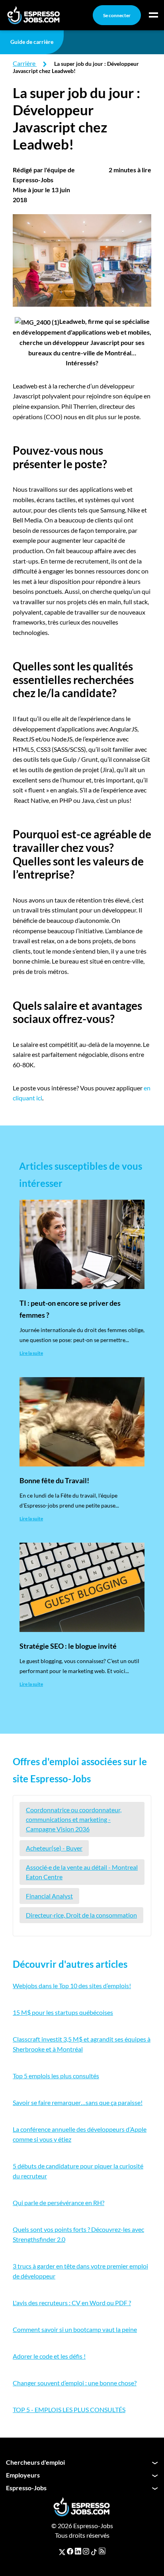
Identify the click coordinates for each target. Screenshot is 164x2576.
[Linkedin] (78, 2551)
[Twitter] (62, 2551)
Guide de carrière (32, 42)
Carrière (24, 63)
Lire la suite (31, 1353)
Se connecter (117, 15)
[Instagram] (86, 2551)
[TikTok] (94, 2551)
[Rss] (102, 2551)
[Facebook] (70, 2551)
